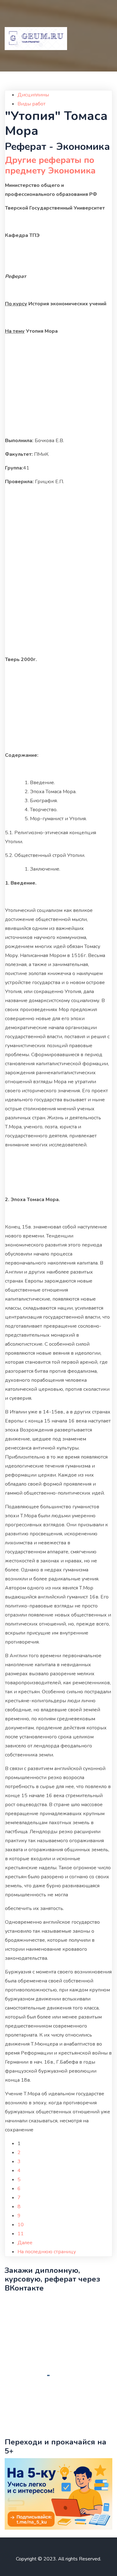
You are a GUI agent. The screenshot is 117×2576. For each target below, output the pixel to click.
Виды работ (32, 104)
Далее (25, 2243)
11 (21, 2234)
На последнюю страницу (47, 2252)
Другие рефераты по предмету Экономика (50, 165)
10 (21, 2225)
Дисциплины (33, 95)
